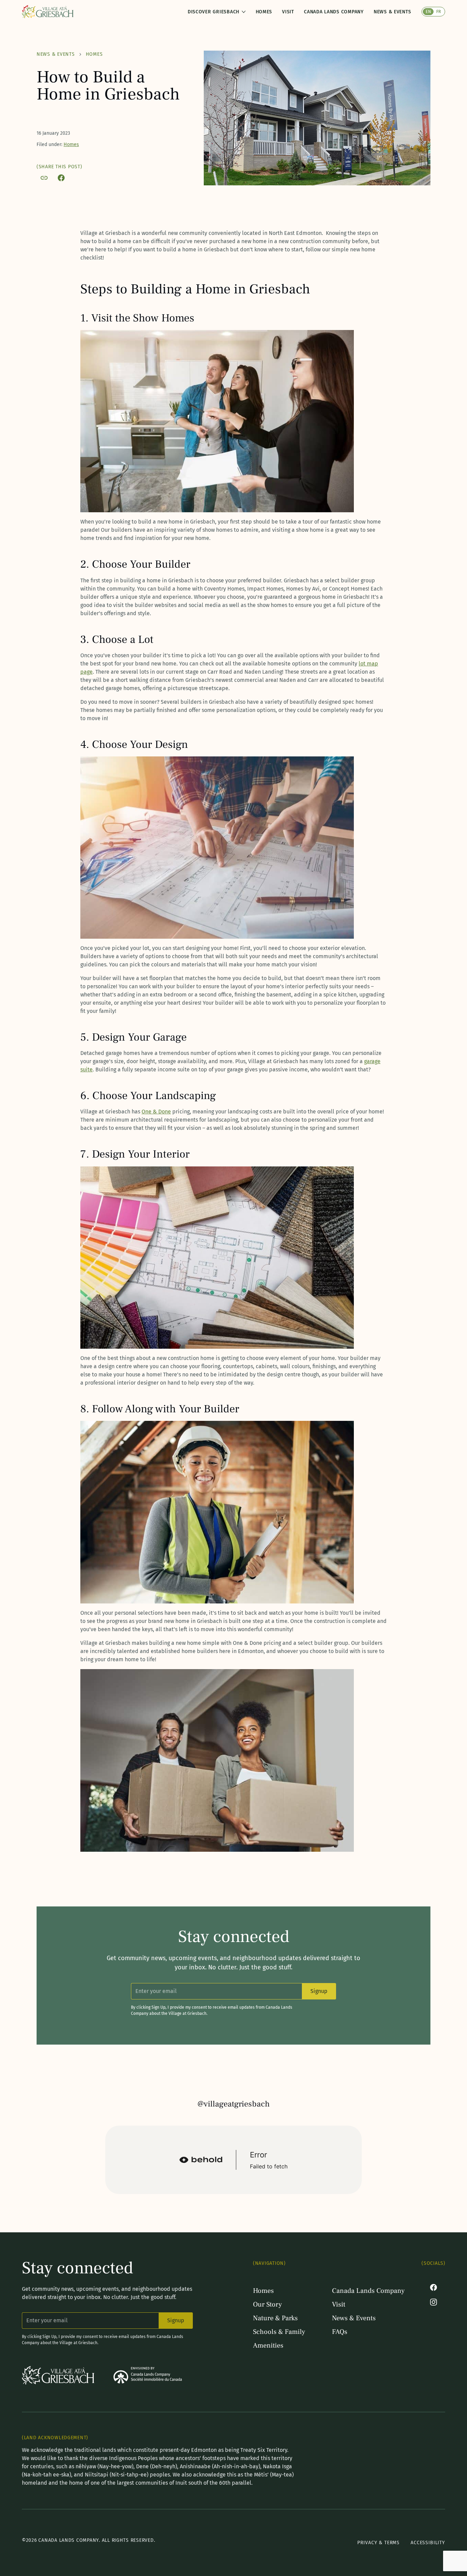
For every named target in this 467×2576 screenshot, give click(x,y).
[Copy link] (44, 178)
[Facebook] (433, 2287)
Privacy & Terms (378, 2543)
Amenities (268, 2346)
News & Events (392, 12)
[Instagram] (433, 2302)
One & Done (156, 1112)
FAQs (340, 2332)
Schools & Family (279, 2332)
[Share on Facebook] (61, 178)
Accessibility (428, 2543)
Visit (288, 12)
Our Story (268, 2304)
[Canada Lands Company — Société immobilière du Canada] (148, 2375)
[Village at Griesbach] (48, 12)
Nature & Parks (275, 2318)
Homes (264, 12)
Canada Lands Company (334, 12)
